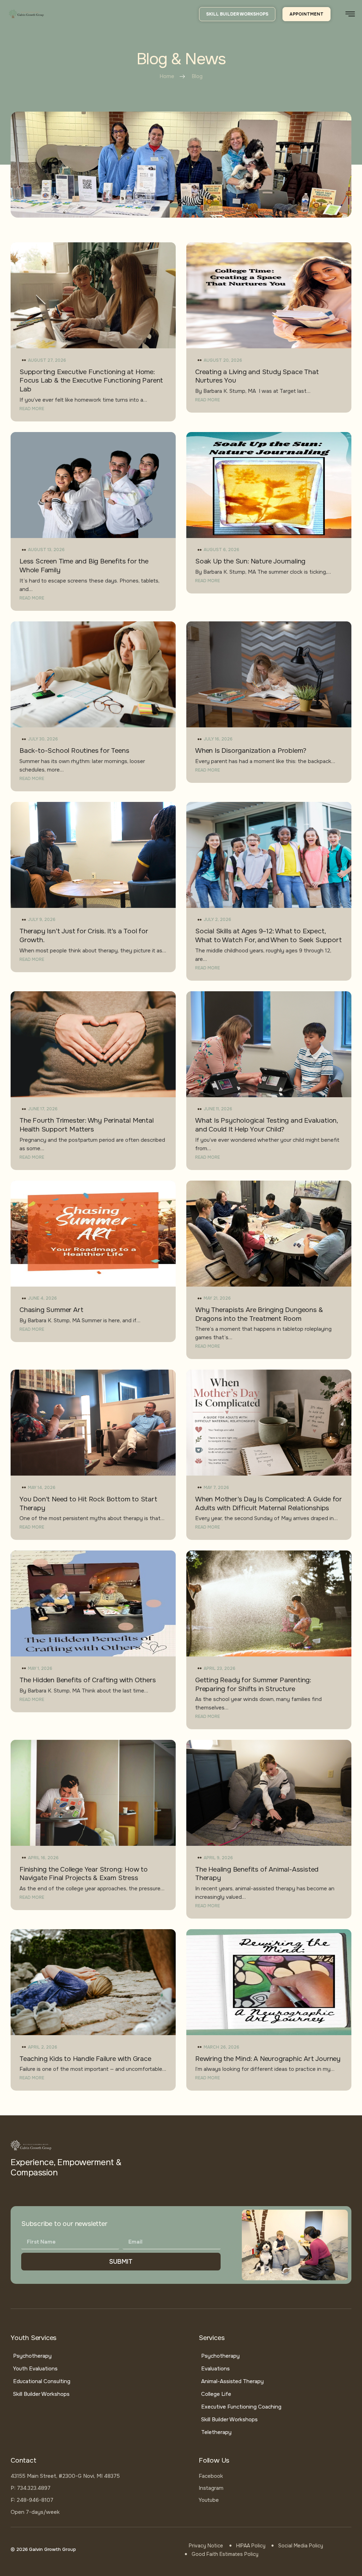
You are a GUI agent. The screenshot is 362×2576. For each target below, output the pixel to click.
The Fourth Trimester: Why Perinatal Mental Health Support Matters (87, 1125)
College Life (216, 2394)
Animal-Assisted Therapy (232, 2381)
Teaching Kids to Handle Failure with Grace (85, 2059)
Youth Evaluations (35, 2369)
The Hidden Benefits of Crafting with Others (87, 1680)
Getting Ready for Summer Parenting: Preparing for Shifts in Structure (253, 1685)
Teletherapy (216, 2432)
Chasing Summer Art (51, 1310)
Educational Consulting (42, 2381)
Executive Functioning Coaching (241, 2407)
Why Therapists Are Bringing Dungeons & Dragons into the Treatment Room (259, 1314)
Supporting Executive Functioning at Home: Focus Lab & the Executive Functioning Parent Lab (91, 381)
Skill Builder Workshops (41, 2394)
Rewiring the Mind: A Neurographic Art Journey (268, 2059)
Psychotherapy (32, 2356)
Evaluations (215, 2369)
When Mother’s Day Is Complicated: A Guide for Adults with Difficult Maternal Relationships (268, 1504)
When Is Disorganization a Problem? (251, 751)
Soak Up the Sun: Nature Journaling (250, 561)
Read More (32, 409)
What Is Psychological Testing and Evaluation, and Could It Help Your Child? (266, 1125)
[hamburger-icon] (350, 15)
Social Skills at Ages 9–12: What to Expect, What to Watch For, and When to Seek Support (268, 936)
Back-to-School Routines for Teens (74, 751)
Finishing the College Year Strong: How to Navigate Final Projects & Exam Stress (84, 1874)
